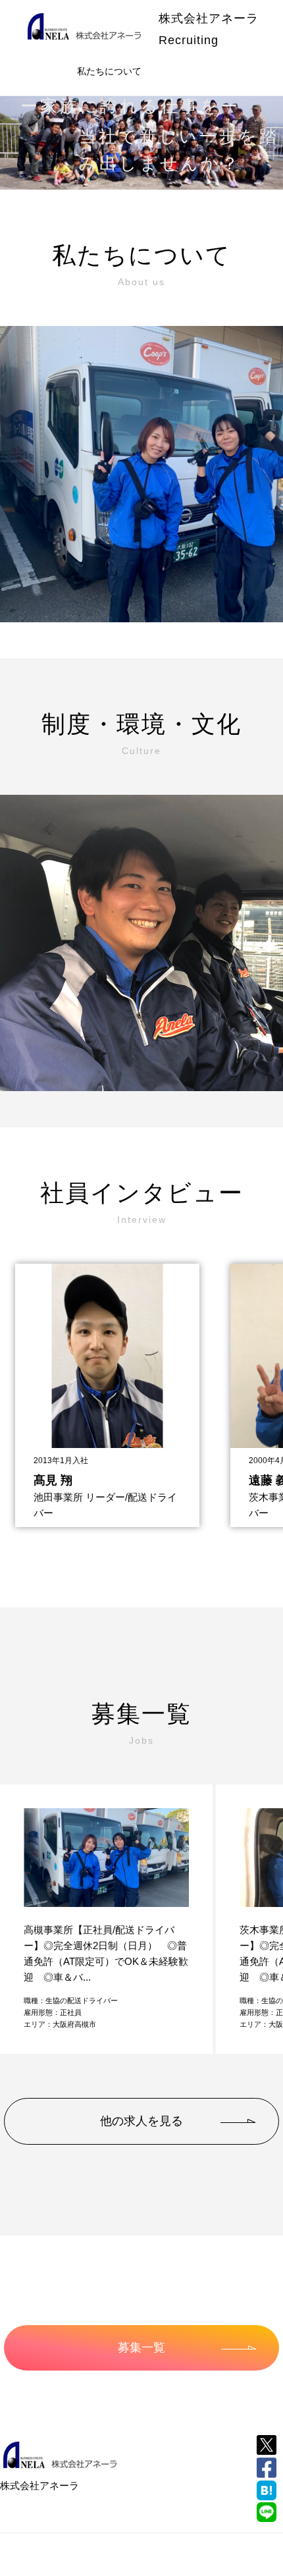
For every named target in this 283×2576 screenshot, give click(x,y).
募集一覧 (141, 2348)
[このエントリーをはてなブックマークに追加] (267, 2490)
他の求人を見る (141, 2121)
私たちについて (109, 71)
